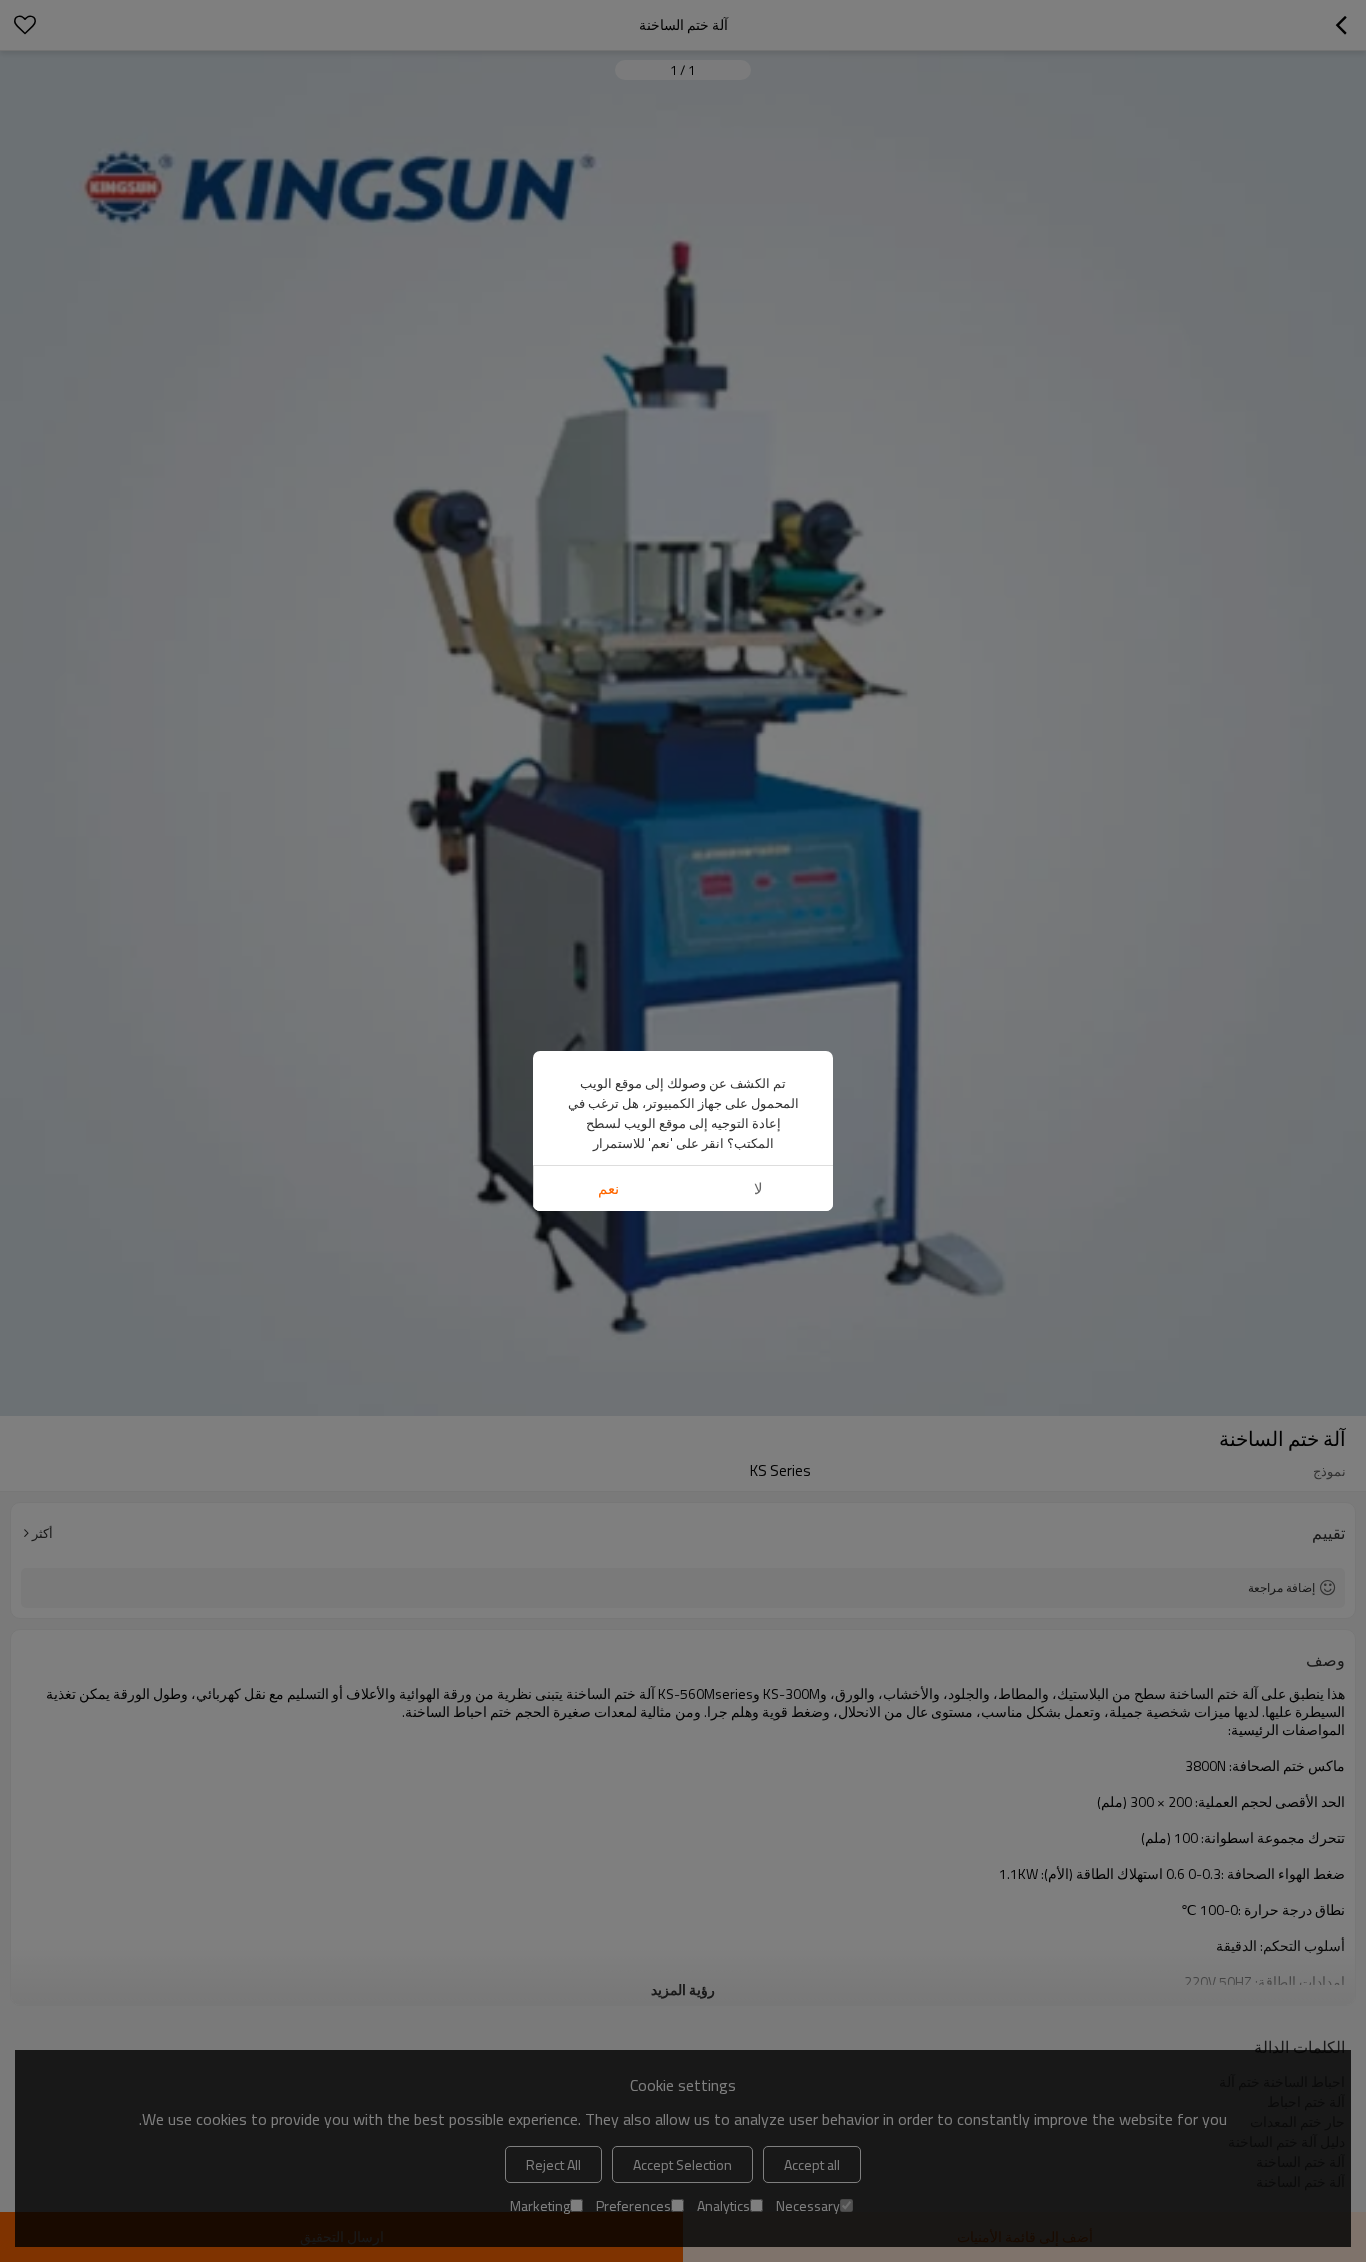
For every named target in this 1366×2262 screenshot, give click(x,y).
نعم (608, 1188)
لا (758, 1188)
